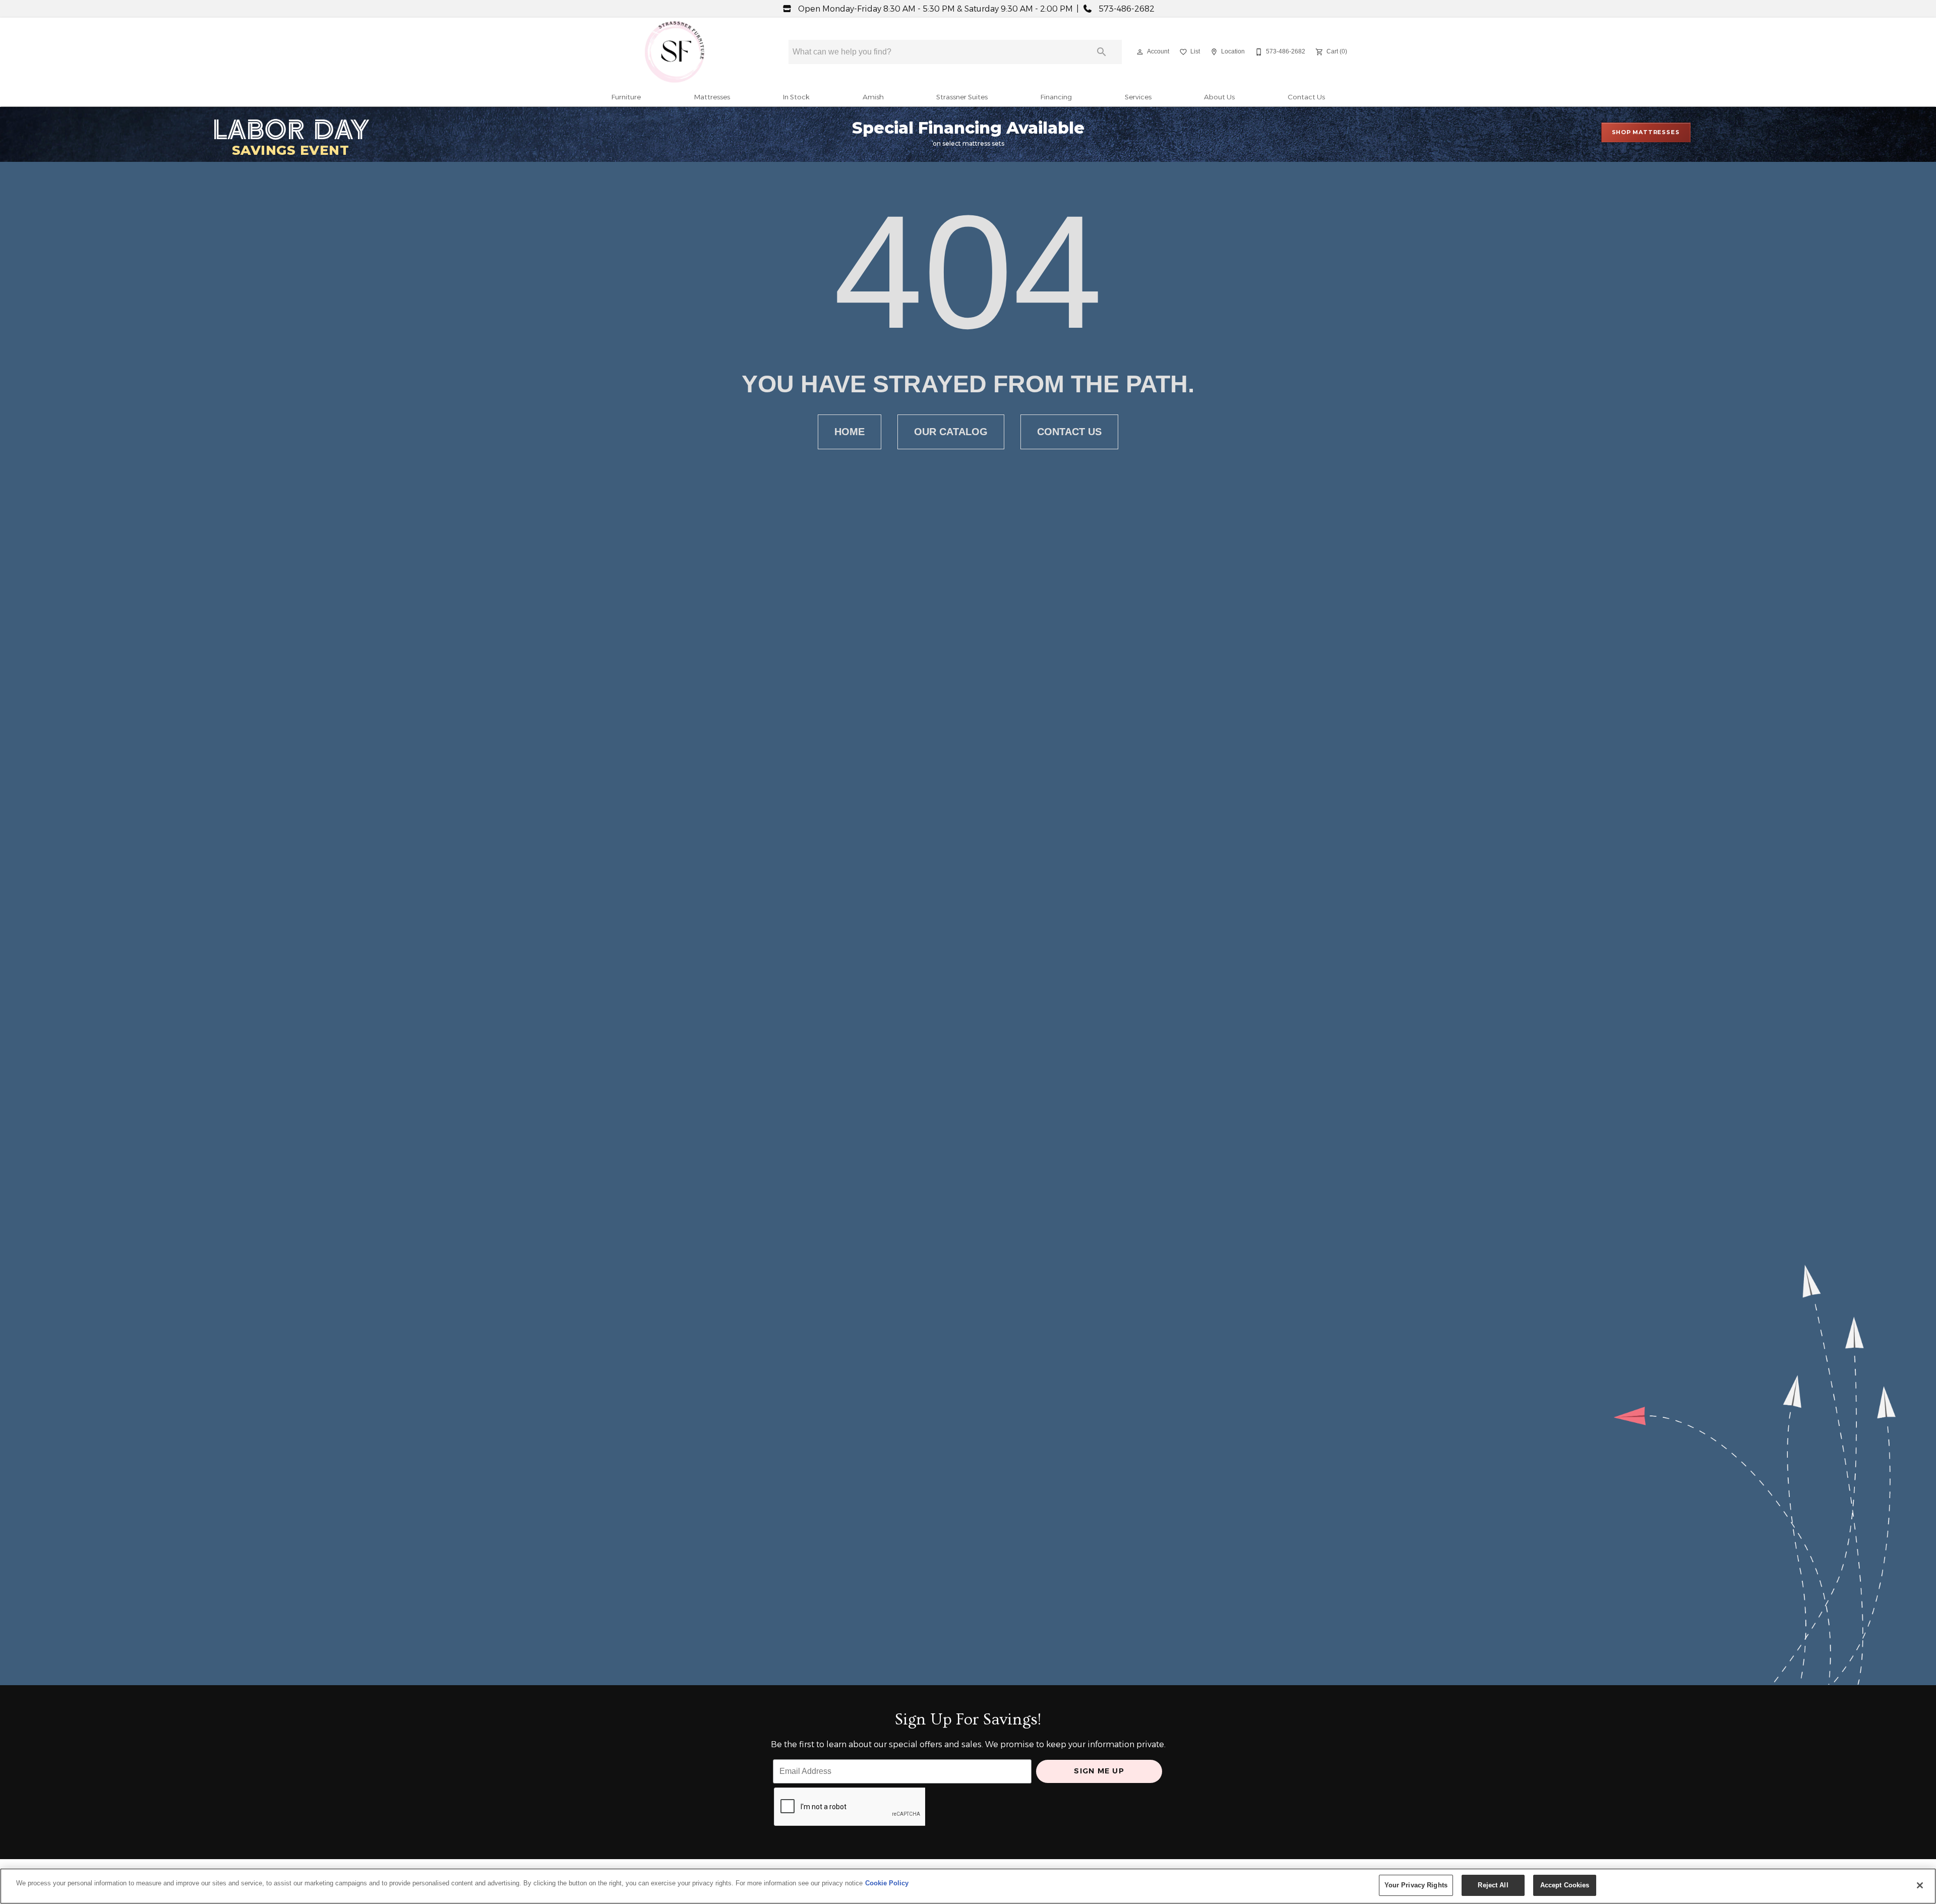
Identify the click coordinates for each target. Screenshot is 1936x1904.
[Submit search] (1102, 52)
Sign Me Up (1099, 1771)
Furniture (626, 97)
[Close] (1920, 1885)
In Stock (796, 97)
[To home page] (675, 52)
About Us (1219, 97)
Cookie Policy (887, 1883)
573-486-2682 (1126, 9)
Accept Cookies (1565, 1885)
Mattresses (712, 97)
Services (1138, 97)
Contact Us (1306, 97)
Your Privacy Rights (1416, 1885)
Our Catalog (951, 432)
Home (850, 432)
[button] (1140, 52)
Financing (1056, 97)
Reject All (1493, 1885)
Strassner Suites (962, 97)
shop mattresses (1646, 132)
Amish (873, 97)
